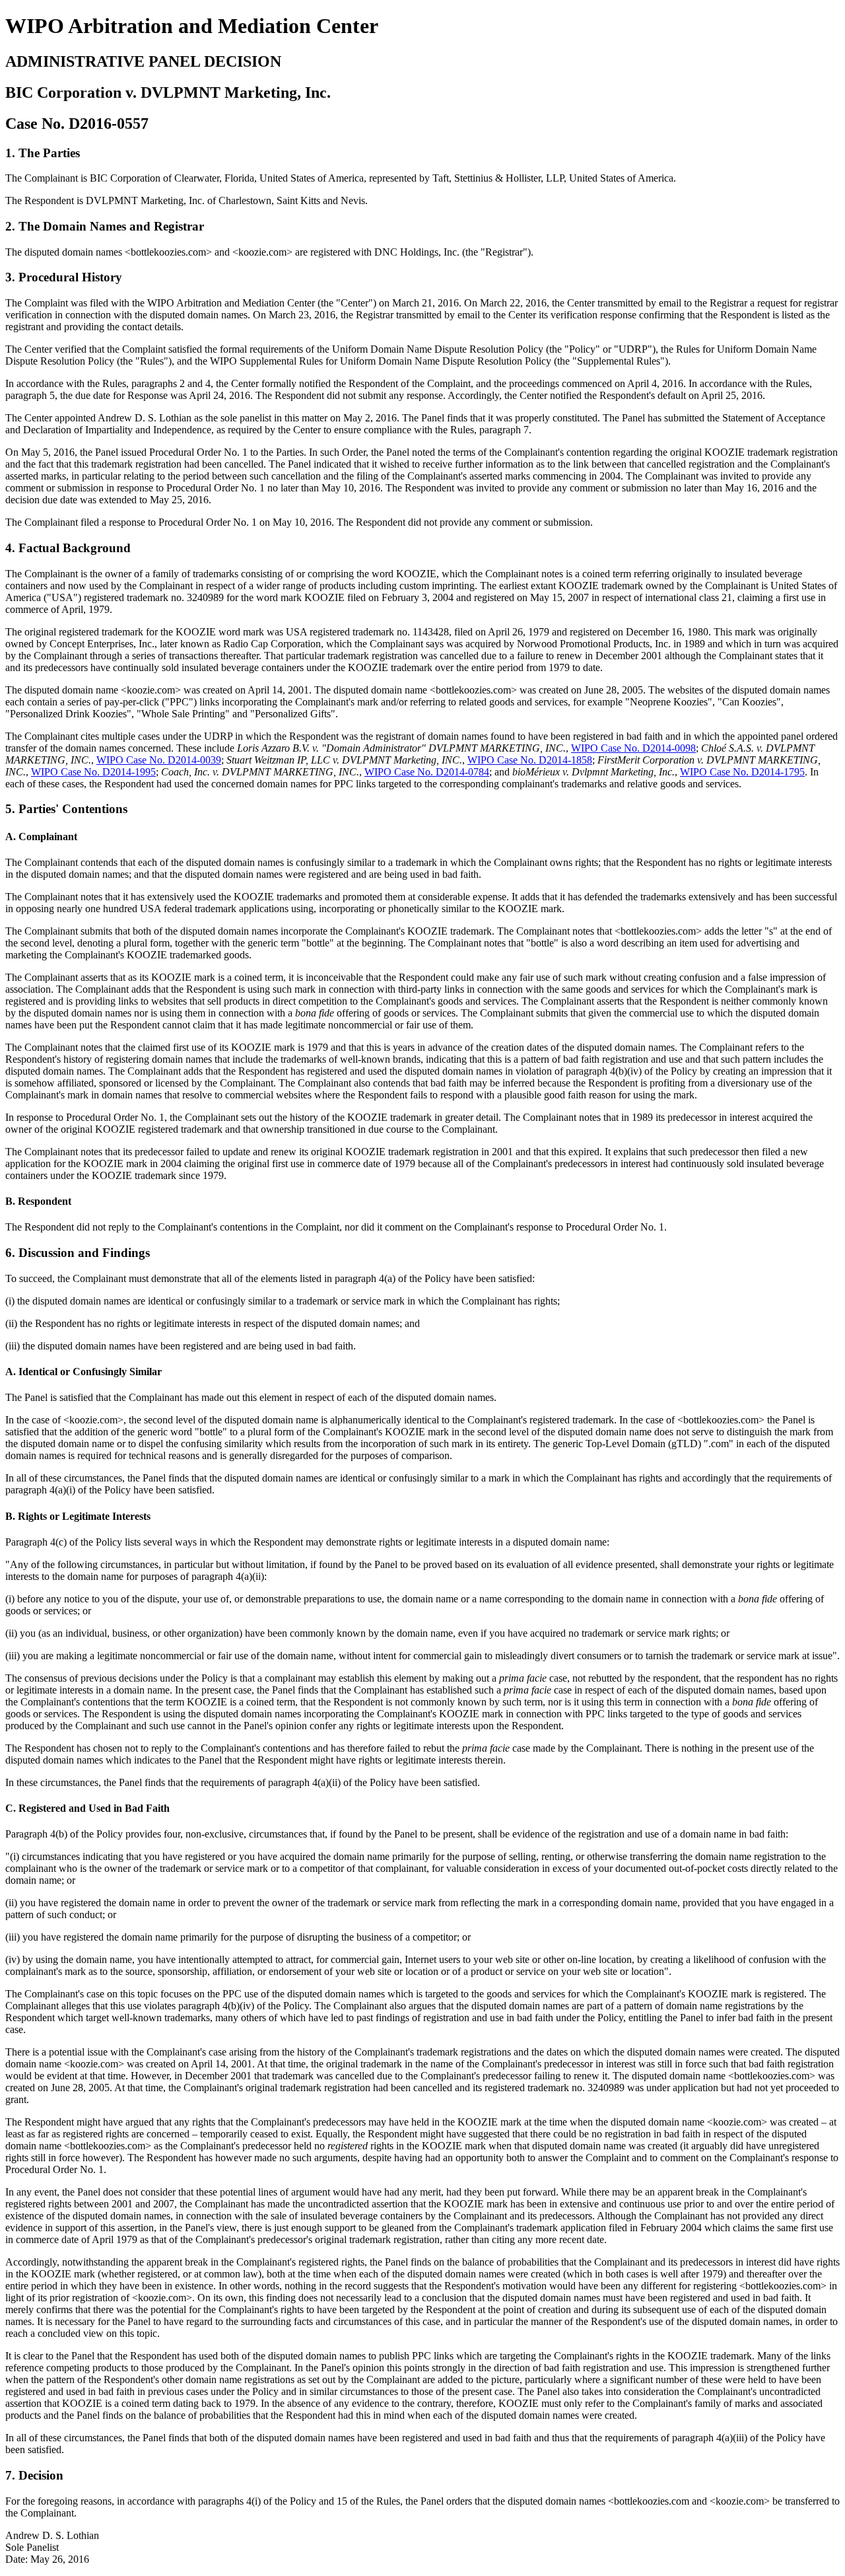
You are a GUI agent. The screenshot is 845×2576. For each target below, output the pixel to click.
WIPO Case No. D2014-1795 (742, 772)
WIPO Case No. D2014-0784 (427, 772)
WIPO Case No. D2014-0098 (633, 748)
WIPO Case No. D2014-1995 (93, 772)
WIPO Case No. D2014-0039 (159, 760)
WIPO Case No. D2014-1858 (530, 760)
